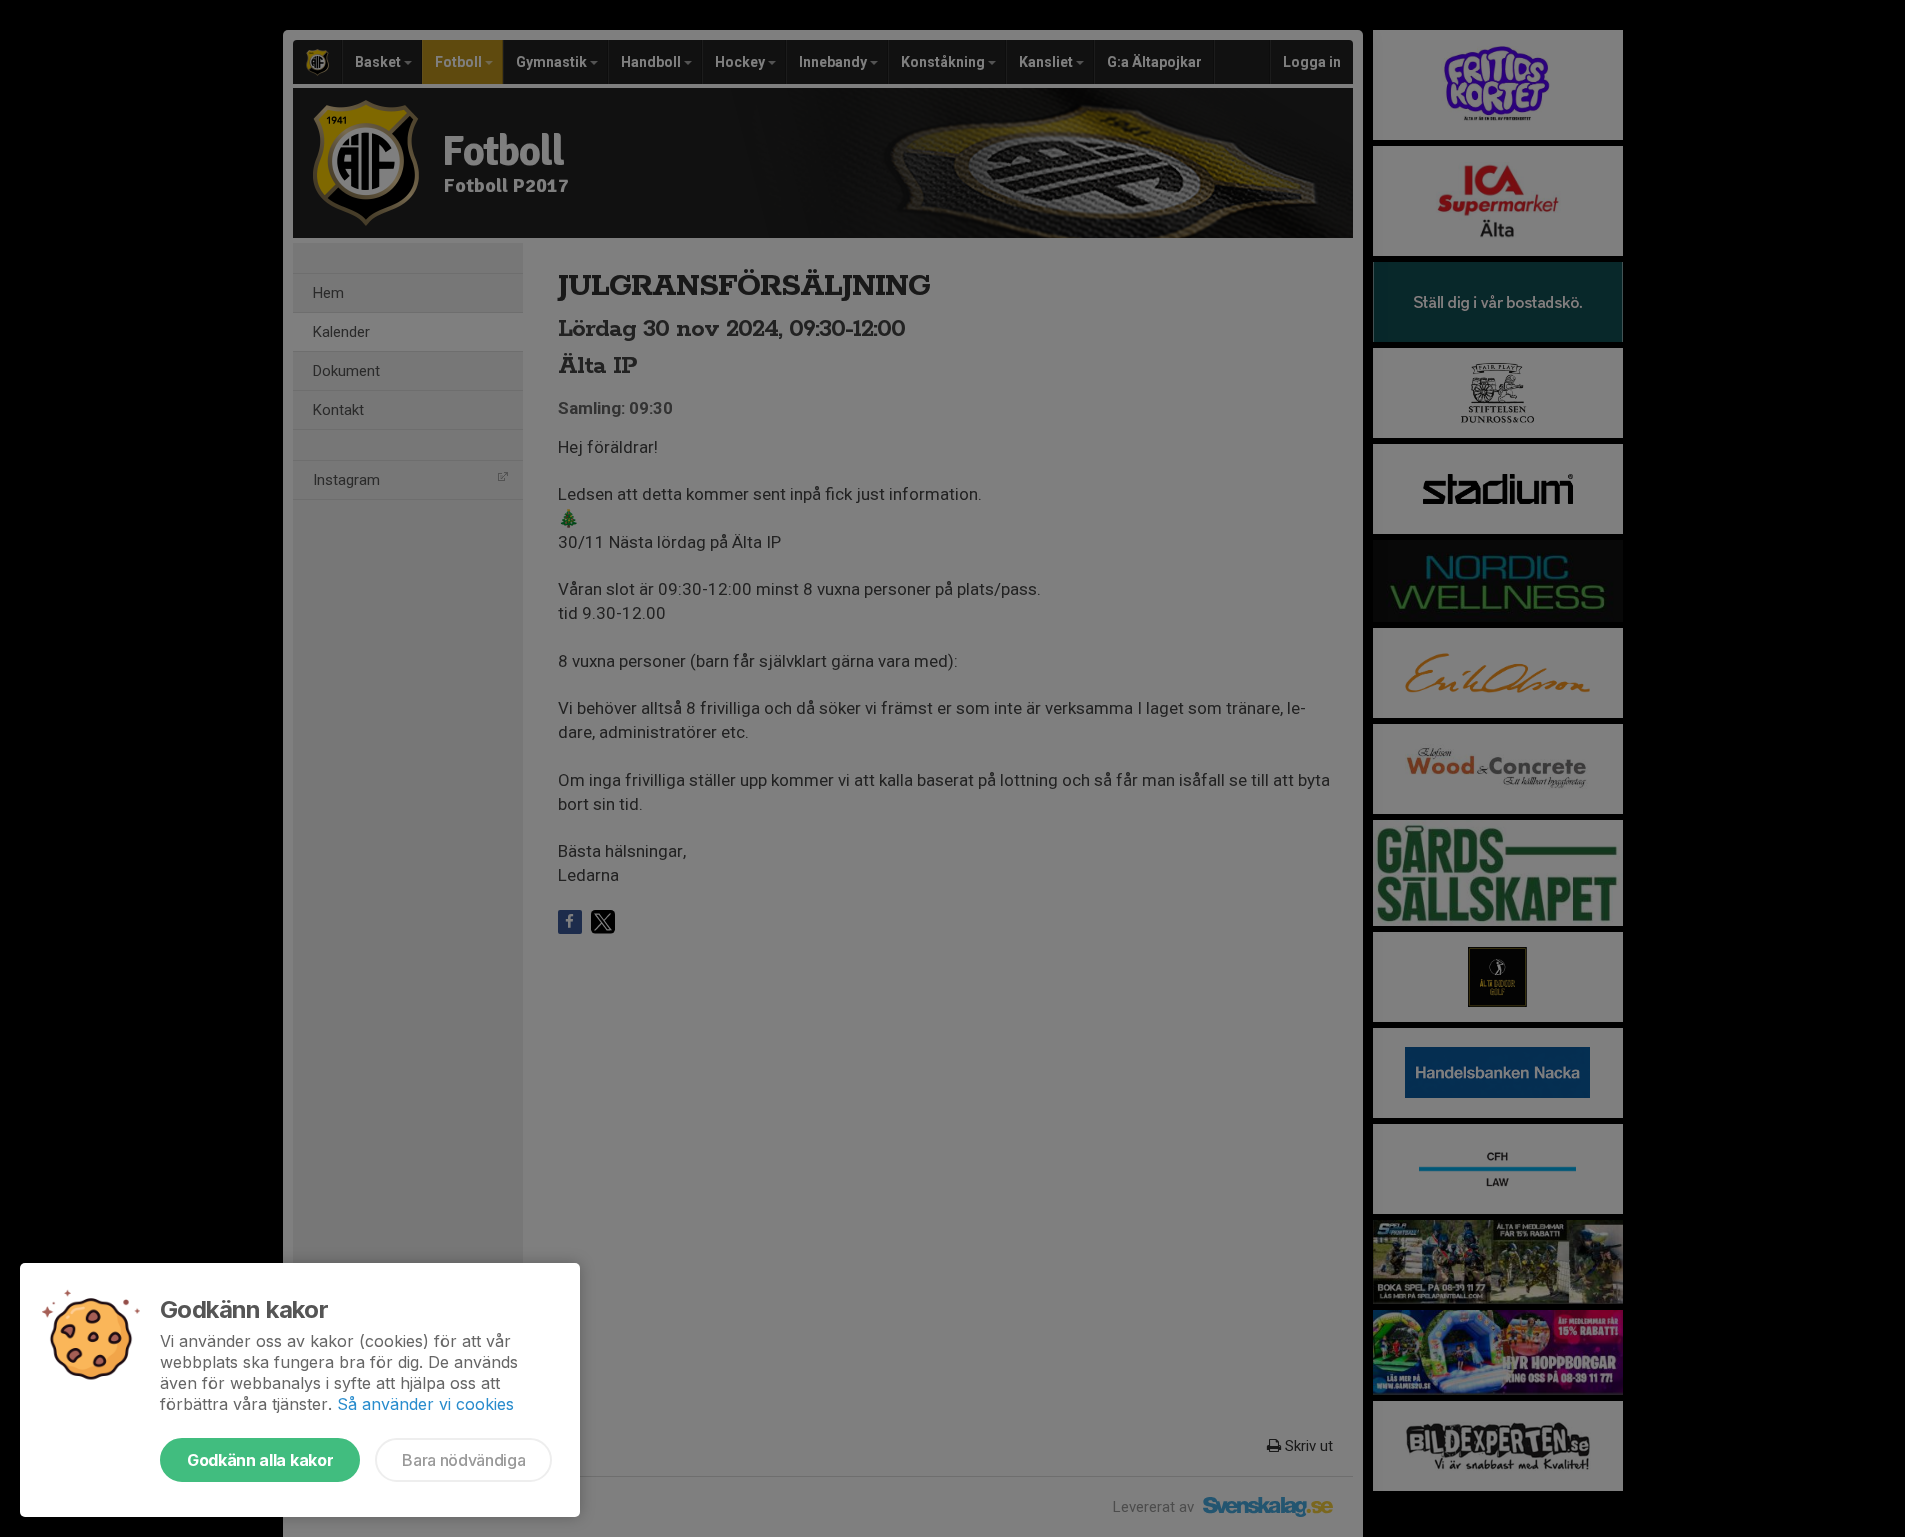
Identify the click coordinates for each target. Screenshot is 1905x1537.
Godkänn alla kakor (260, 1460)
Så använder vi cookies (425, 1404)
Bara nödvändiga (463, 1460)
